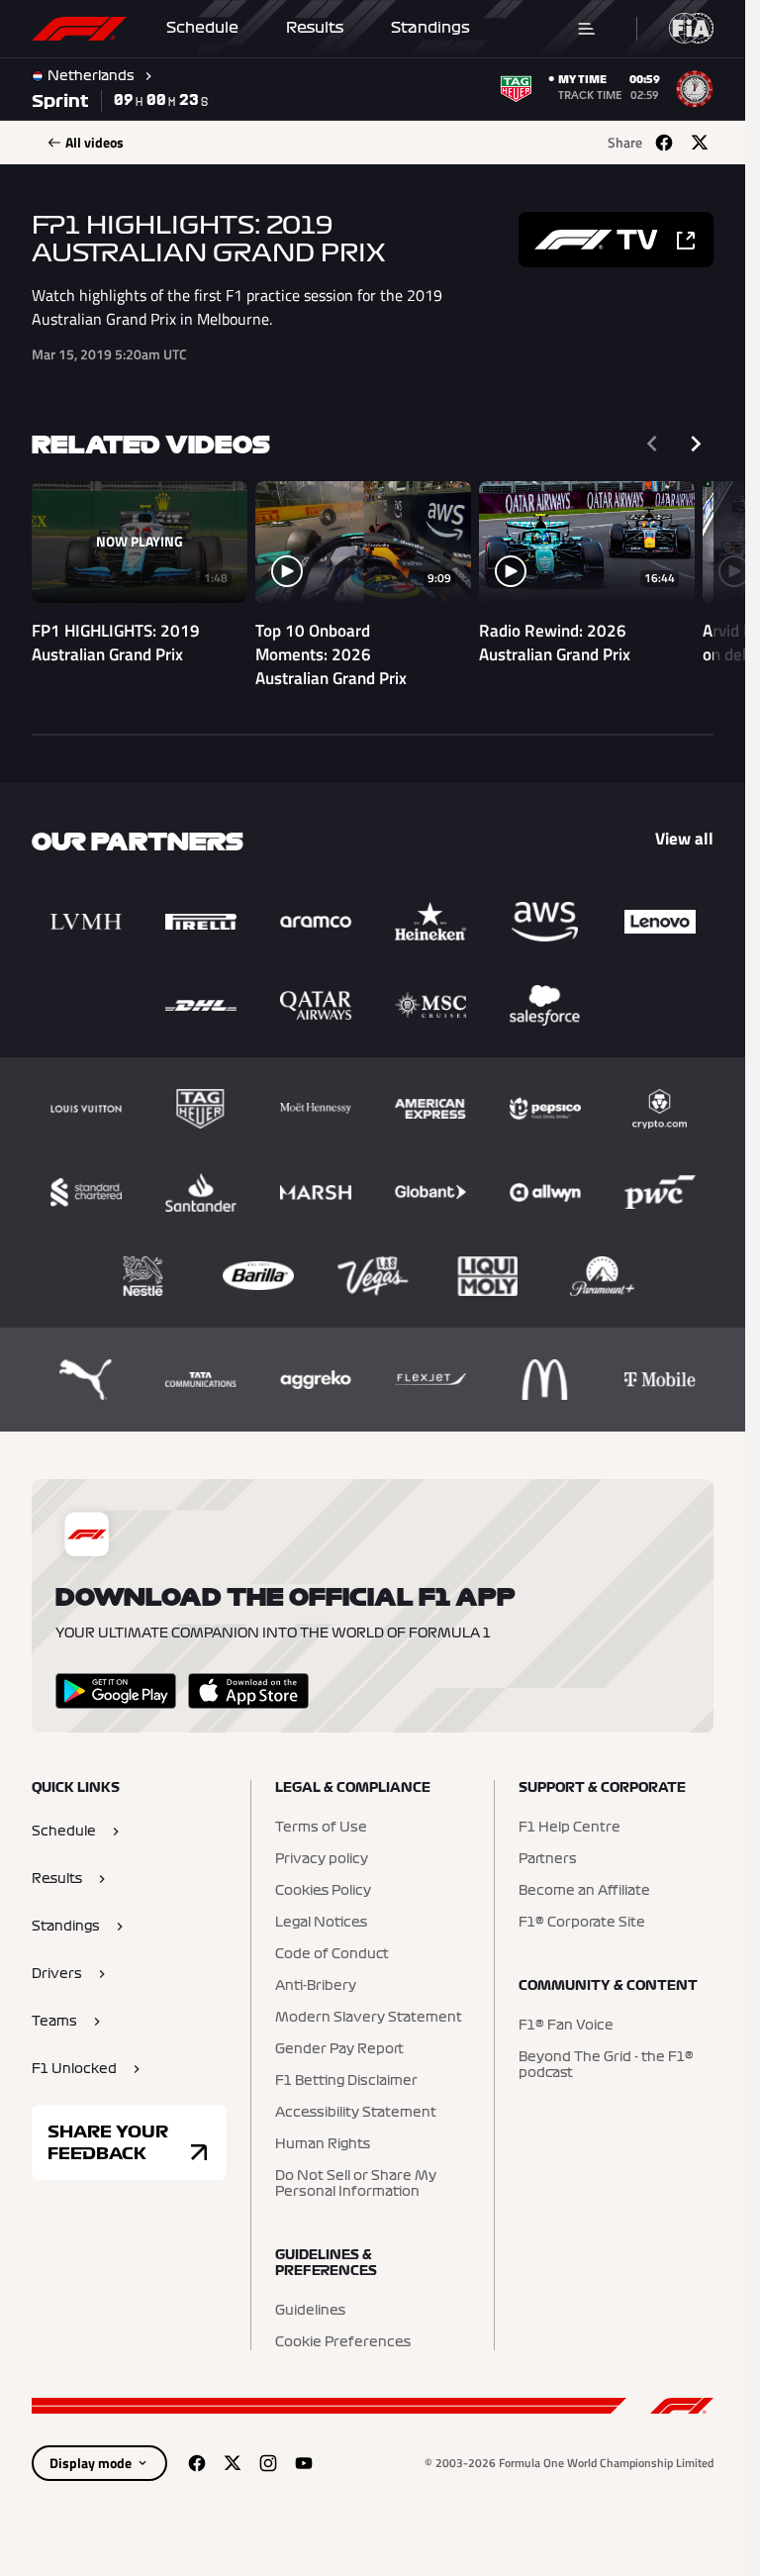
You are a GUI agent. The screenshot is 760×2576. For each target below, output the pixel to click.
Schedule (202, 28)
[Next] (696, 444)
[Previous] (652, 444)
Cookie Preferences (343, 2342)
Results (315, 28)
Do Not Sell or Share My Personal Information (356, 2184)
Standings (430, 28)
